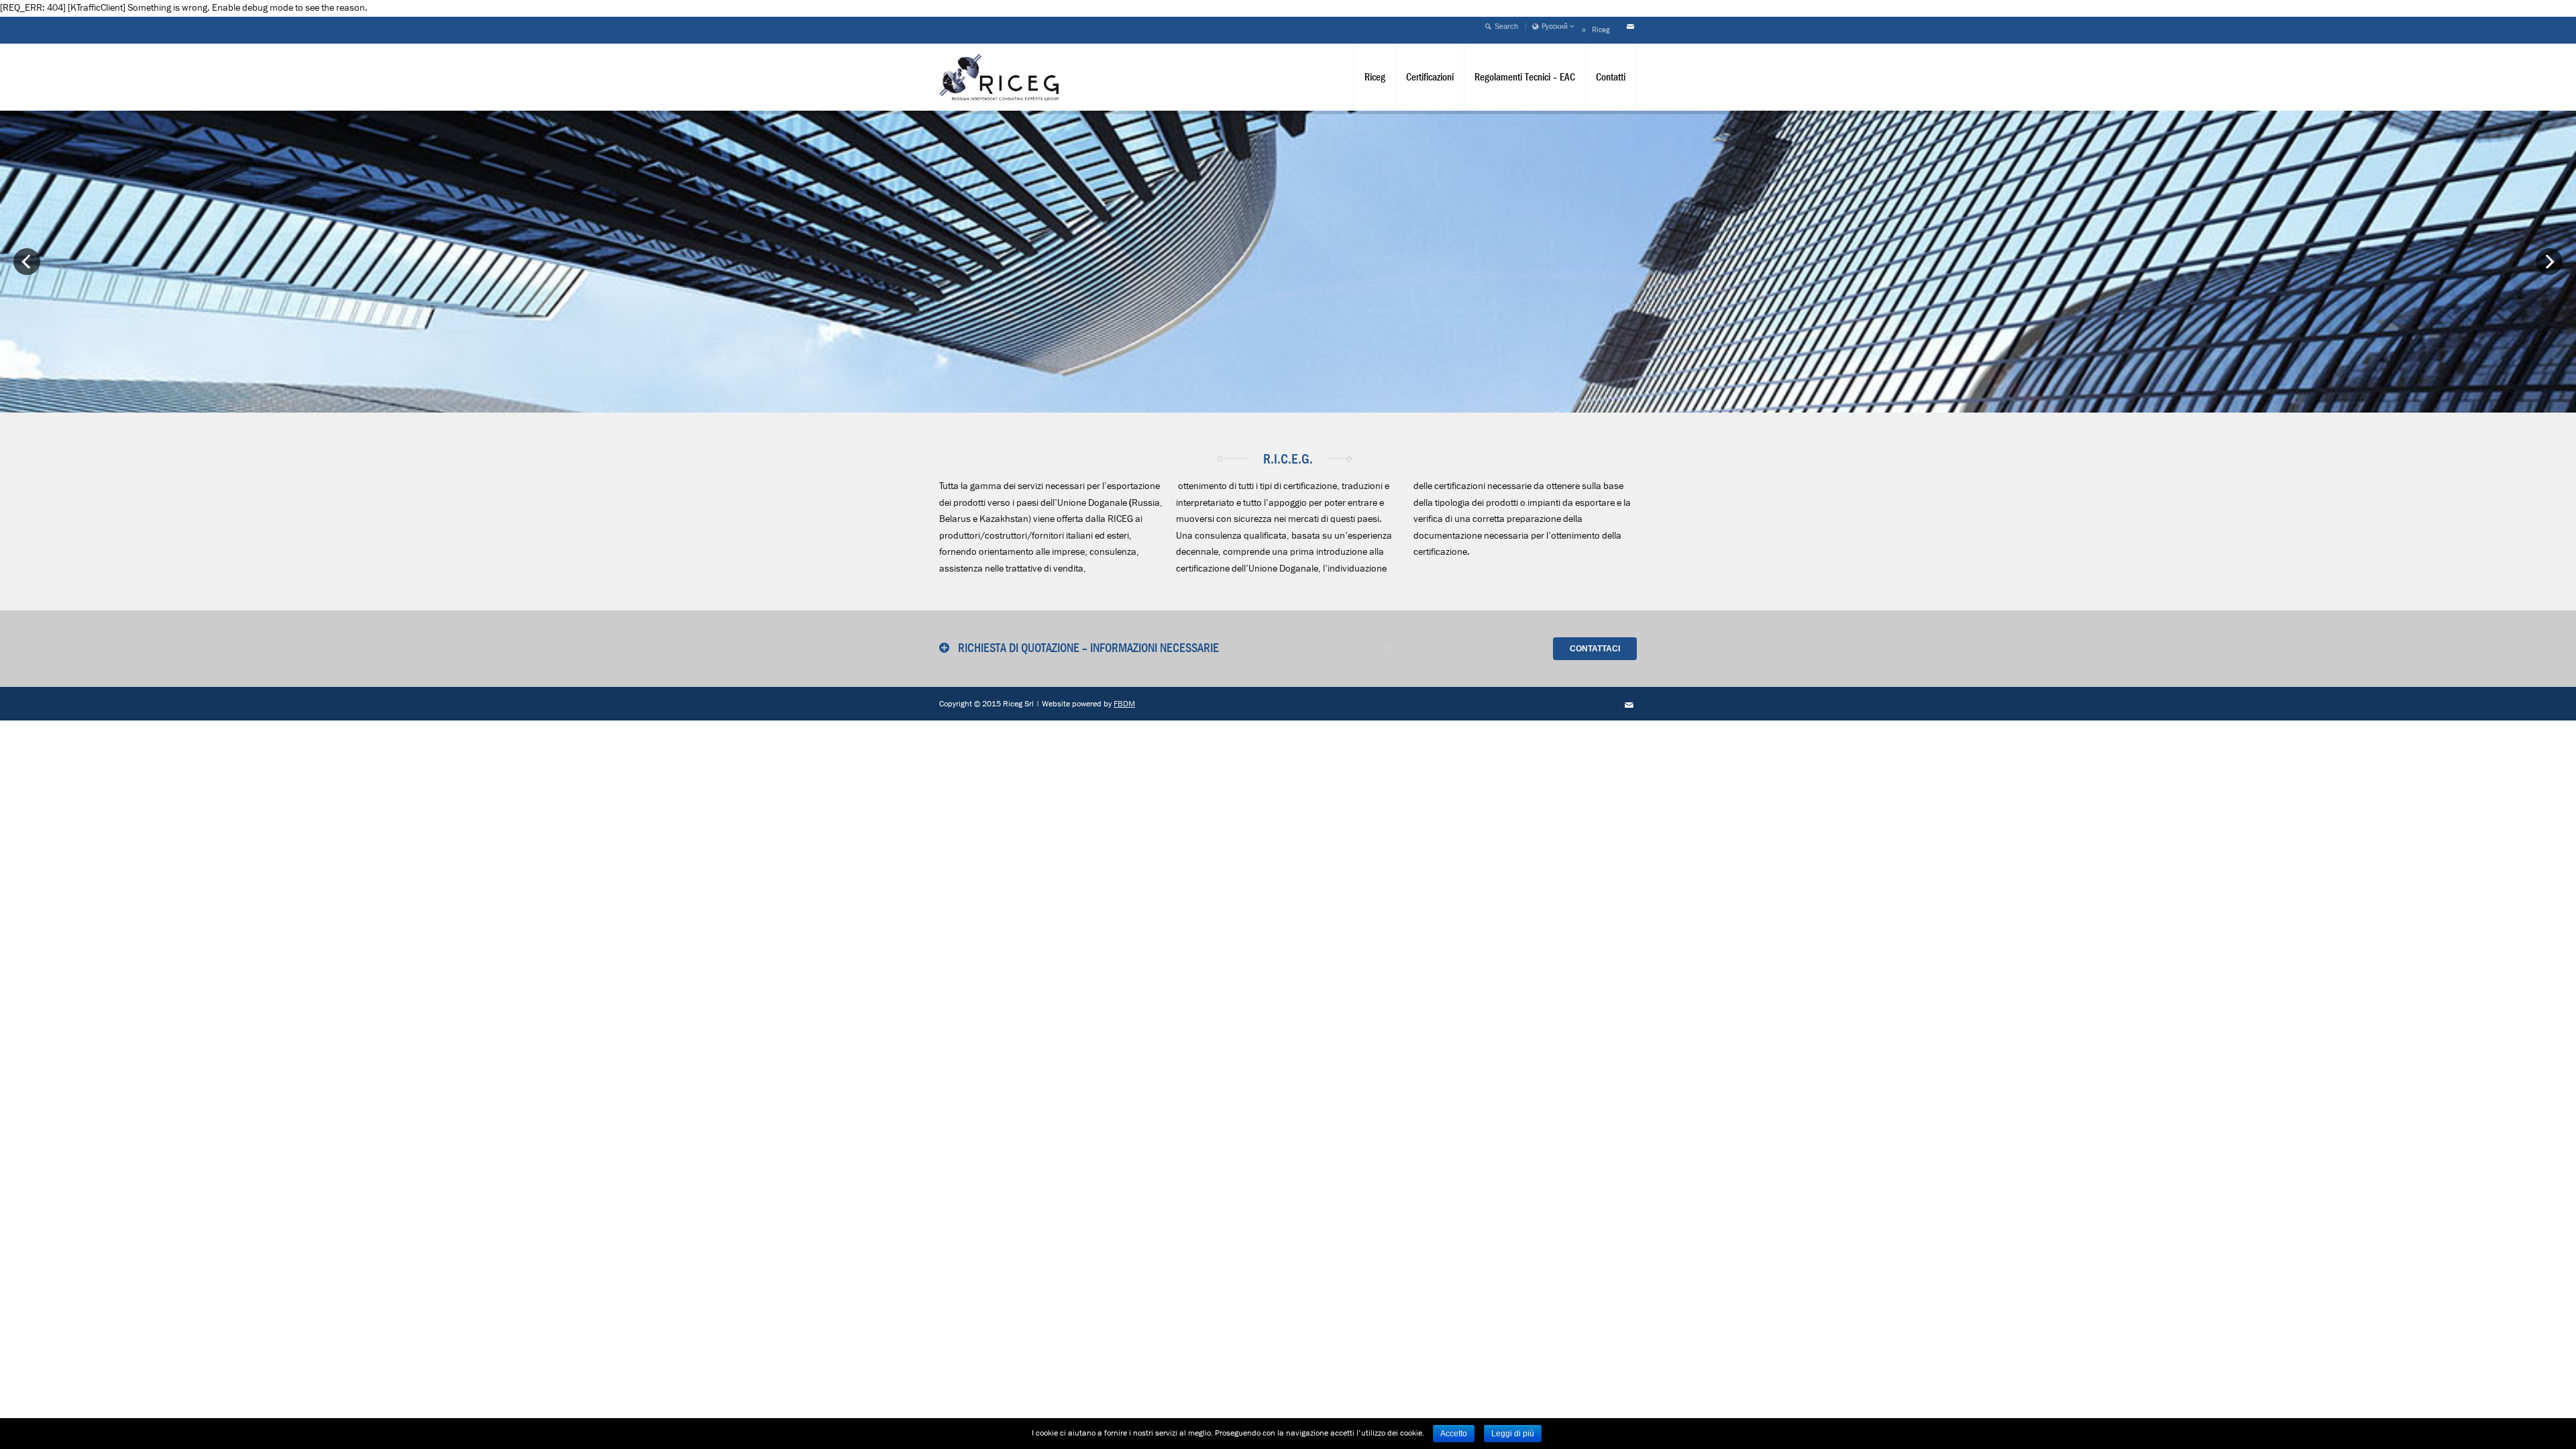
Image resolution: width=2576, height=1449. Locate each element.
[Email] (1630, 27)
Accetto (1454, 1434)
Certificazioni (1430, 77)
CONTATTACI (1595, 649)
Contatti (1611, 77)
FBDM (1124, 704)
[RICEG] (999, 77)
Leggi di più (1513, 1434)
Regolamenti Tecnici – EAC (1525, 77)
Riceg (1601, 30)
